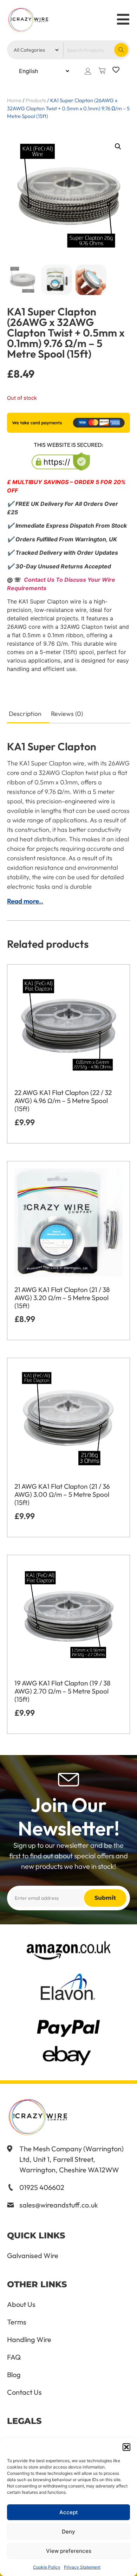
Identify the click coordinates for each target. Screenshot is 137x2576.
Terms (17, 2322)
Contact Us (24, 2392)
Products (36, 100)
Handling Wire (29, 2340)
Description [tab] (25, 714)
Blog (14, 2375)
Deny (68, 2532)
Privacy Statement (82, 2567)
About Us (21, 2304)
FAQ (14, 2357)
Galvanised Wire (33, 2256)
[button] (126, 2447)
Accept (69, 2512)
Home (14, 100)
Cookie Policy (47, 2567)
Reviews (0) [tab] (67, 714)
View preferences (69, 2551)
